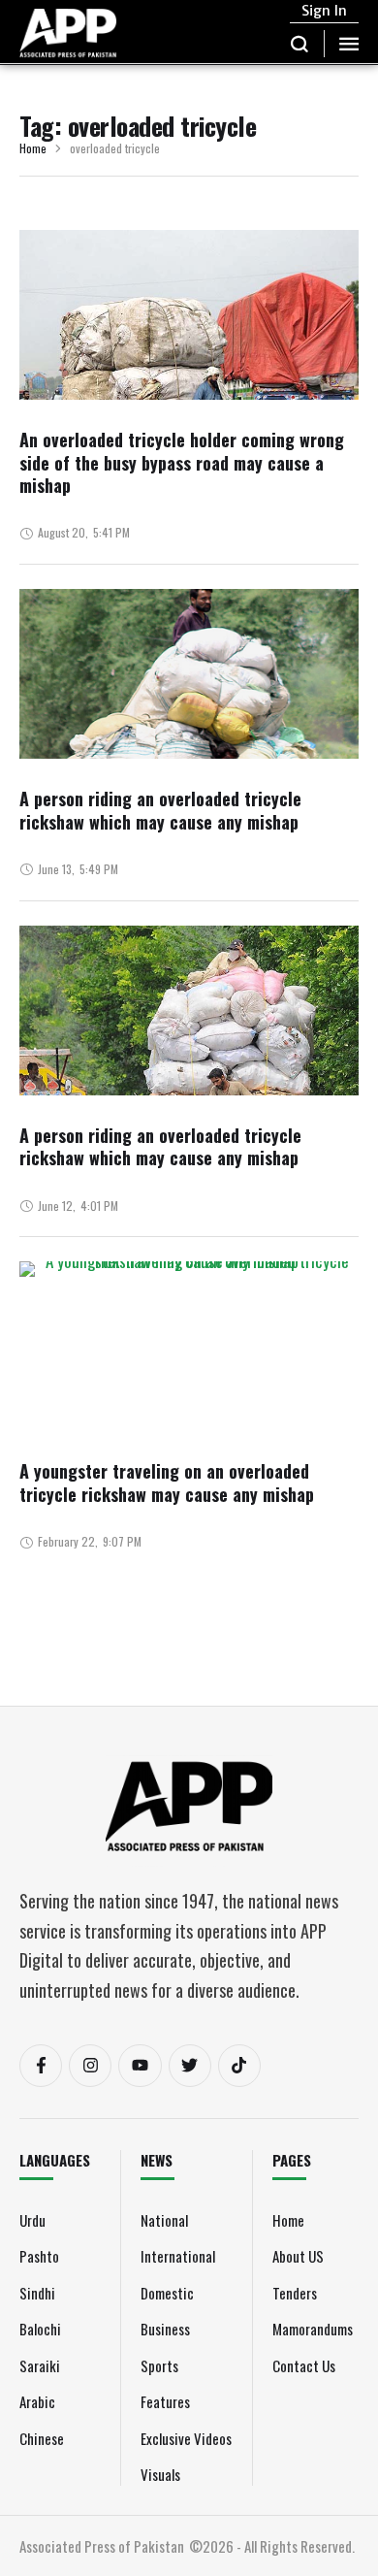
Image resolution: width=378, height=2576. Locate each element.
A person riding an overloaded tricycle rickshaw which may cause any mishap (160, 810)
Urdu (32, 2220)
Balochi (40, 2329)
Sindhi (37, 2293)
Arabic (37, 2401)
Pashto (39, 2256)
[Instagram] (90, 2066)
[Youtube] (140, 2066)
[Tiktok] (239, 2066)
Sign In (324, 11)
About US (298, 2256)
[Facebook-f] (41, 2066)
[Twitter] (190, 2066)
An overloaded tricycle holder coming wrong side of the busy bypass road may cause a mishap (182, 462)
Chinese (42, 2438)
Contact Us (304, 2365)
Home (33, 149)
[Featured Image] (189, 375)
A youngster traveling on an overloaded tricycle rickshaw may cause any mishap (167, 1482)
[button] (300, 44)
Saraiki (40, 2365)
